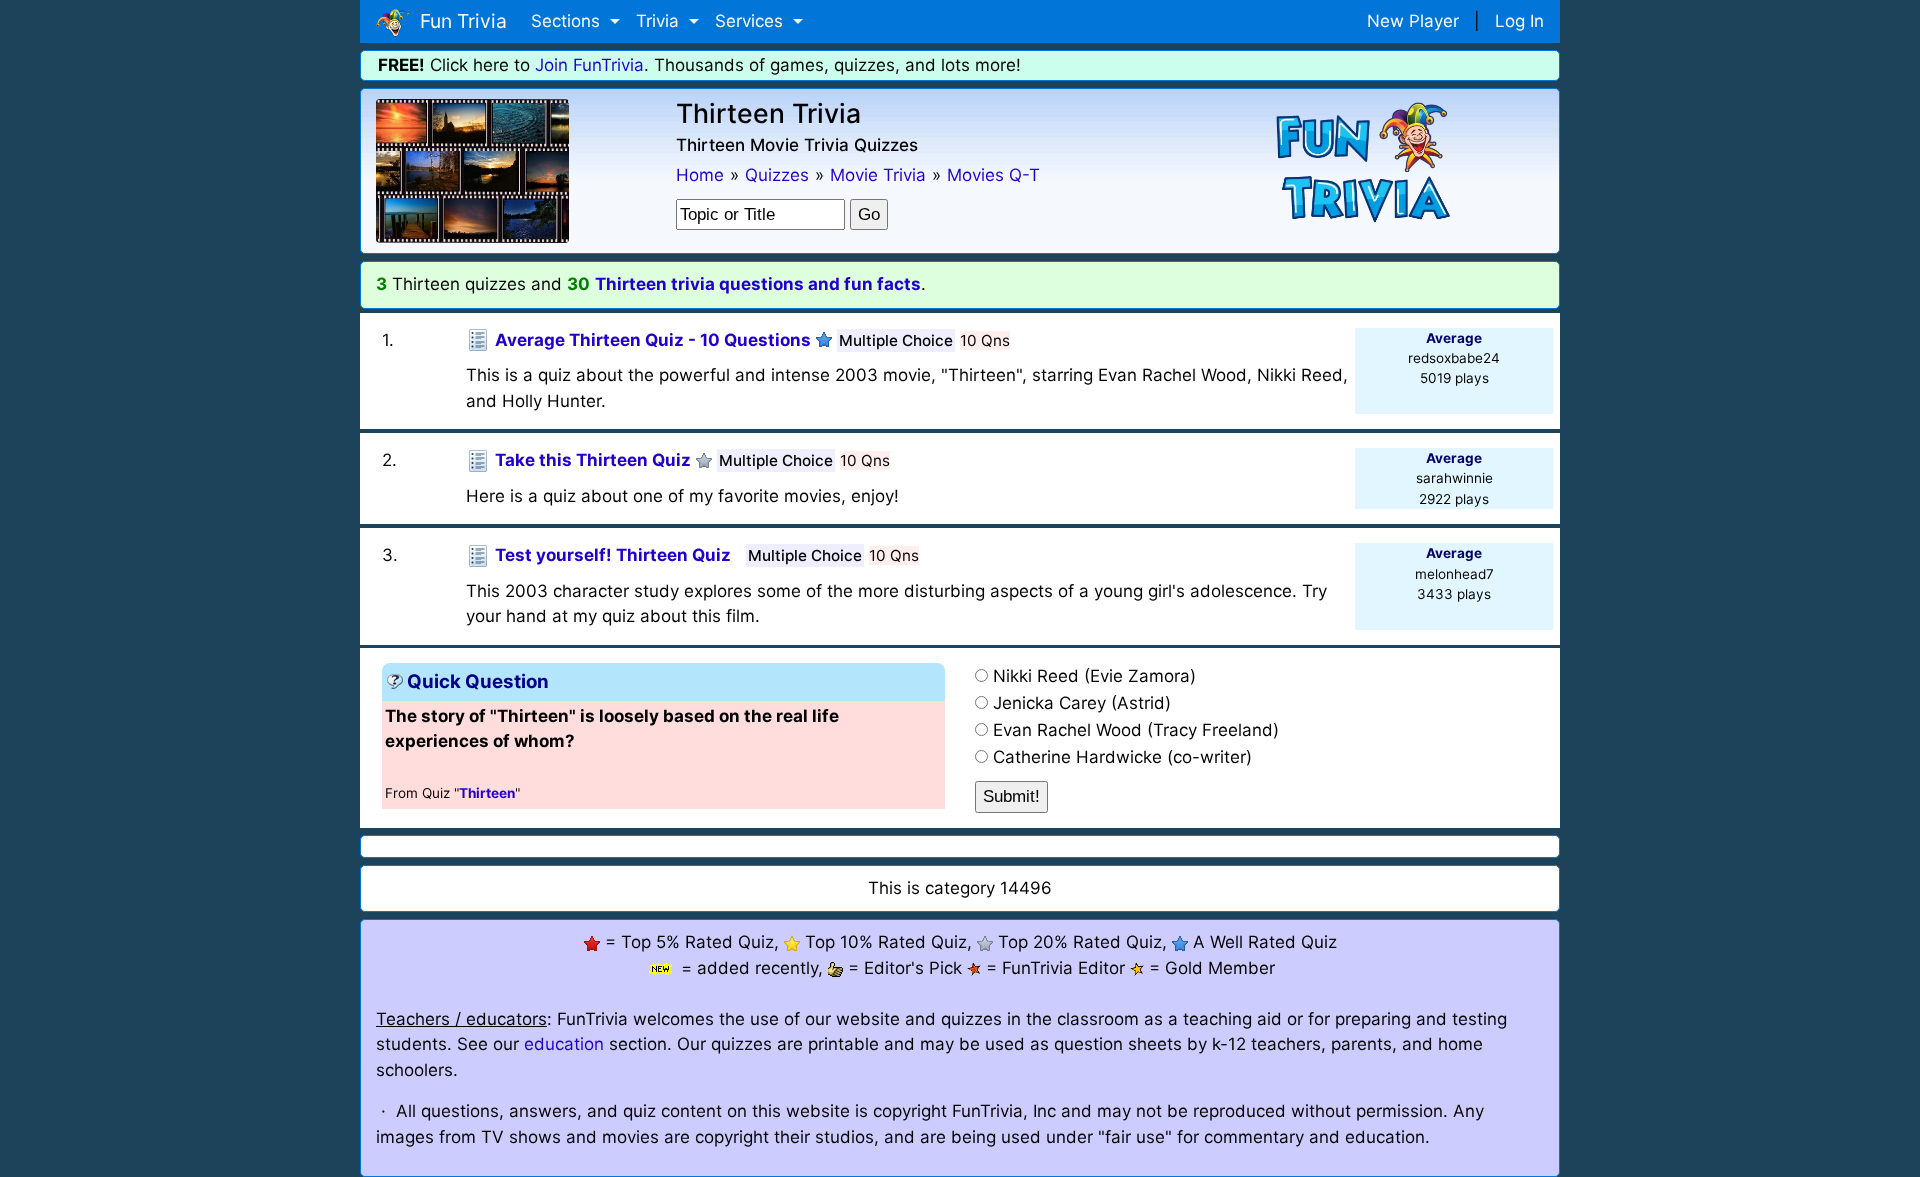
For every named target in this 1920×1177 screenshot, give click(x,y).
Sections (568, 21)
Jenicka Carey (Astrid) (1082, 703)
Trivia (660, 21)
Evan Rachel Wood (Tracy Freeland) (1136, 730)
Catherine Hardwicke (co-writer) (1122, 757)
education (564, 1044)
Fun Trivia (458, 21)
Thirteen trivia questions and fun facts (758, 284)
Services (751, 21)
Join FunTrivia (589, 65)
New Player (1413, 21)
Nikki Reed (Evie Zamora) (1094, 676)
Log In (1519, 21)
